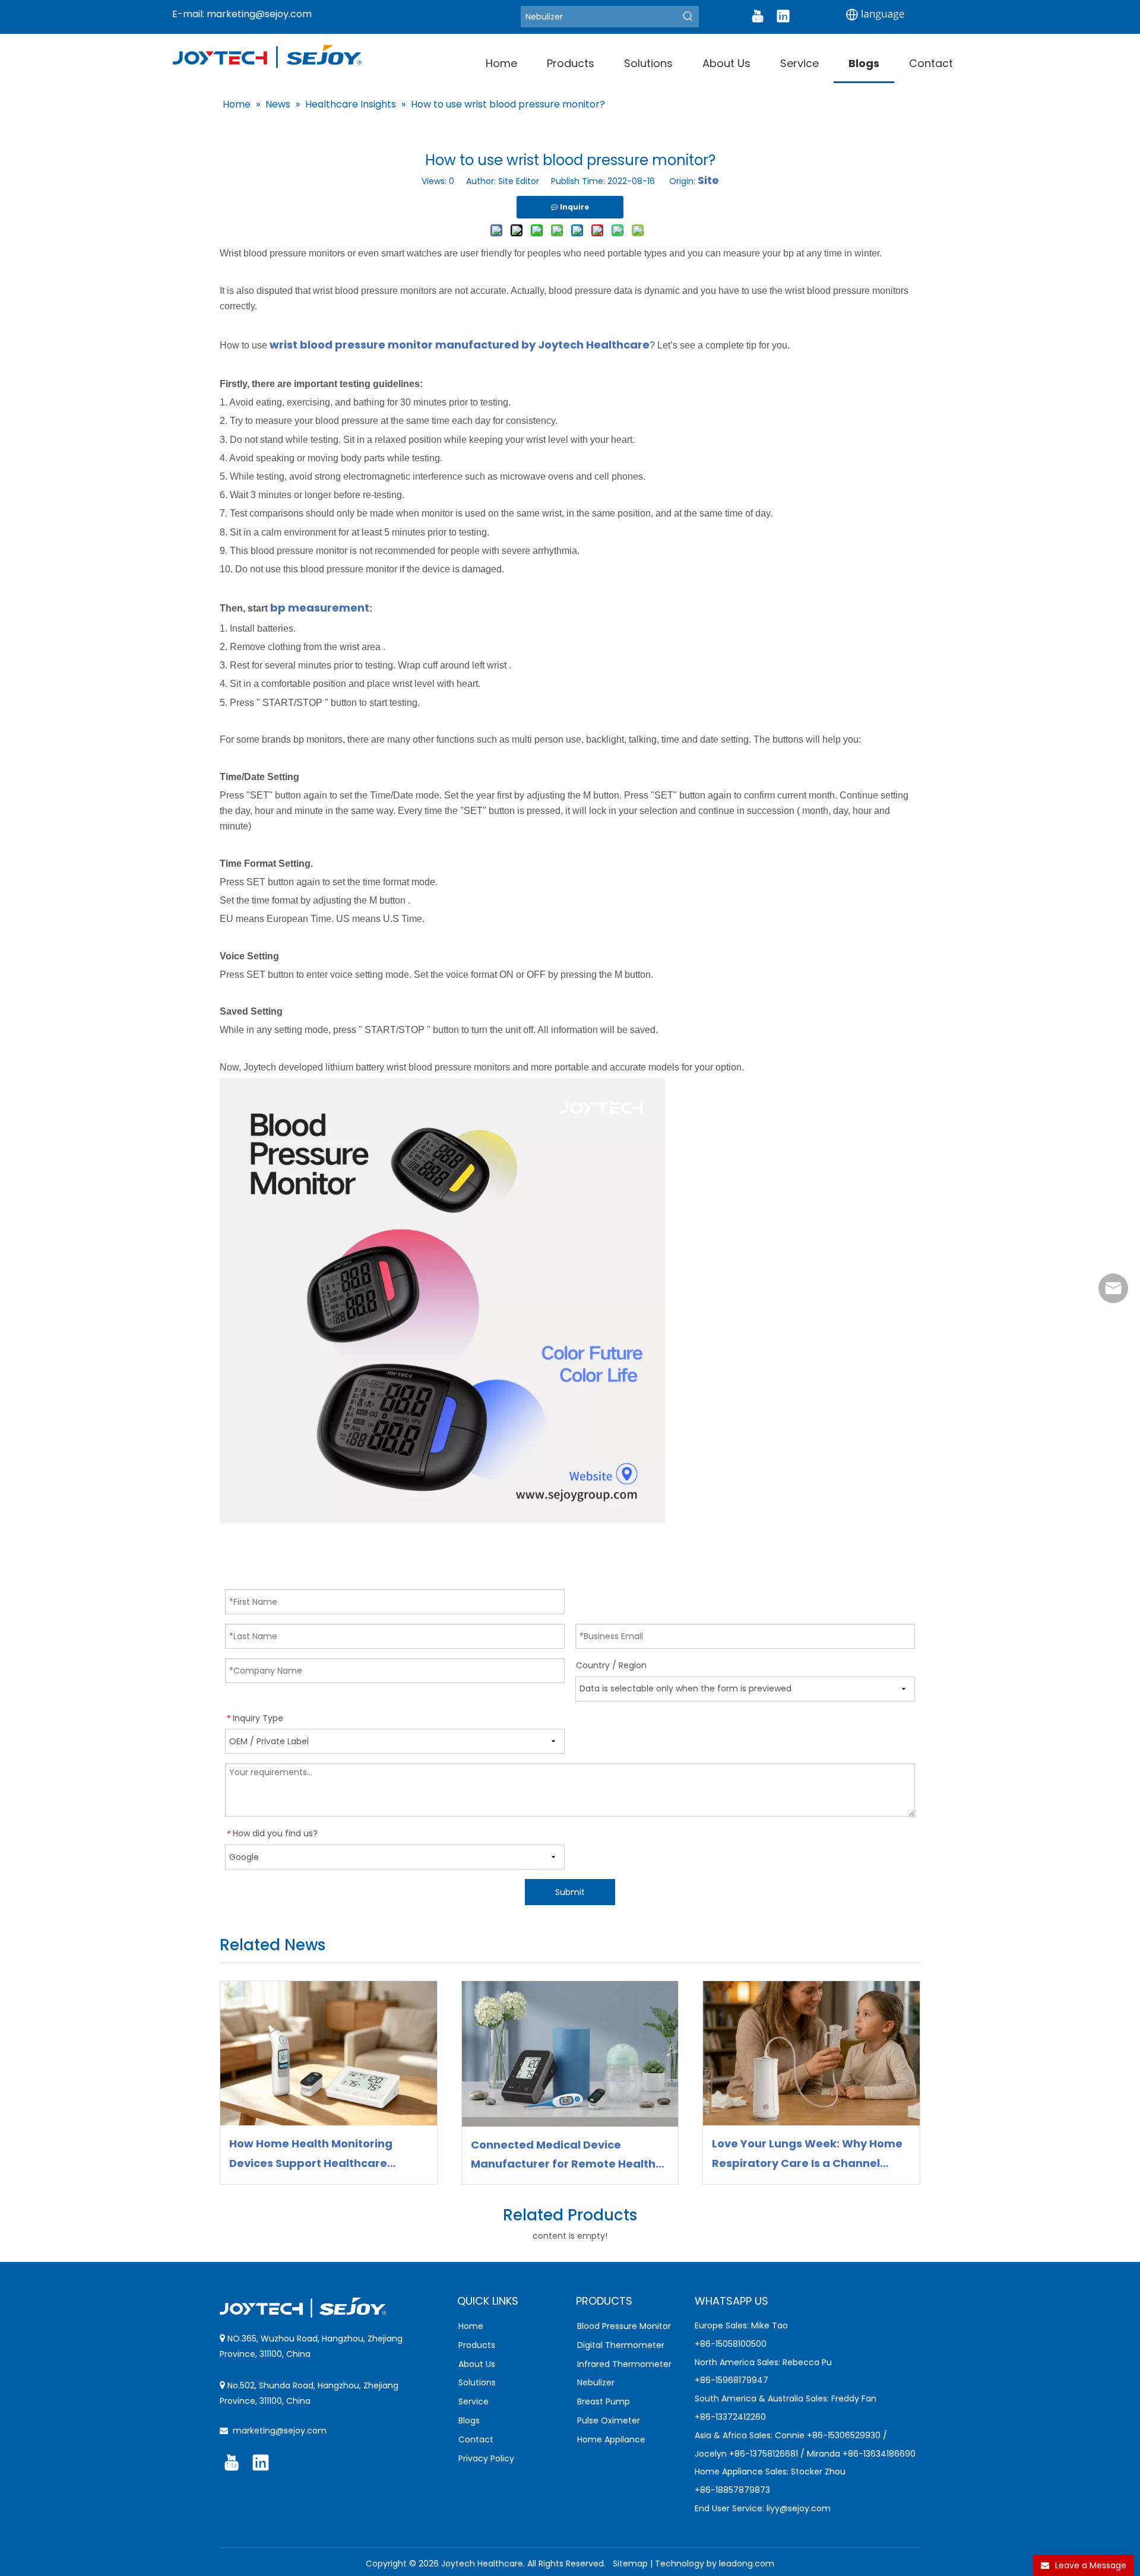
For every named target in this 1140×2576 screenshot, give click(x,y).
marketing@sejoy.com (259, 14)
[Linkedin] (783, 16)
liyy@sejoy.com (799, 2508)
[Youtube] (758, 16)
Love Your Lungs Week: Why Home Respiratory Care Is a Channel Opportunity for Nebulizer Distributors (807, 2154)
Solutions (477, 2382)
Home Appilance (611, 2439)
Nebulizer (596, 2382)
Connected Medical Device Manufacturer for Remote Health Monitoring (563, 2156)
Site (708, 180)
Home (471, 2326)
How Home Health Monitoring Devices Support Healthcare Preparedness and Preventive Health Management (313, 2154)
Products (477, 2345)
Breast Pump (604, 2401)
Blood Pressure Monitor (624, 2326)
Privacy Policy (486, 2458)
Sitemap (630, 2564)
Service (474, 2401)
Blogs (469, 2420)
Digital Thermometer (621, 2345)
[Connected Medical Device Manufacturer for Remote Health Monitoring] (570, 2054)
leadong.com (747, 2564)
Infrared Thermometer (624, 2364)
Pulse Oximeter (609, 2420)
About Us (477, 2364)
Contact (476, 2439)
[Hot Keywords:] (688, 17)
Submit (570, 1892)
